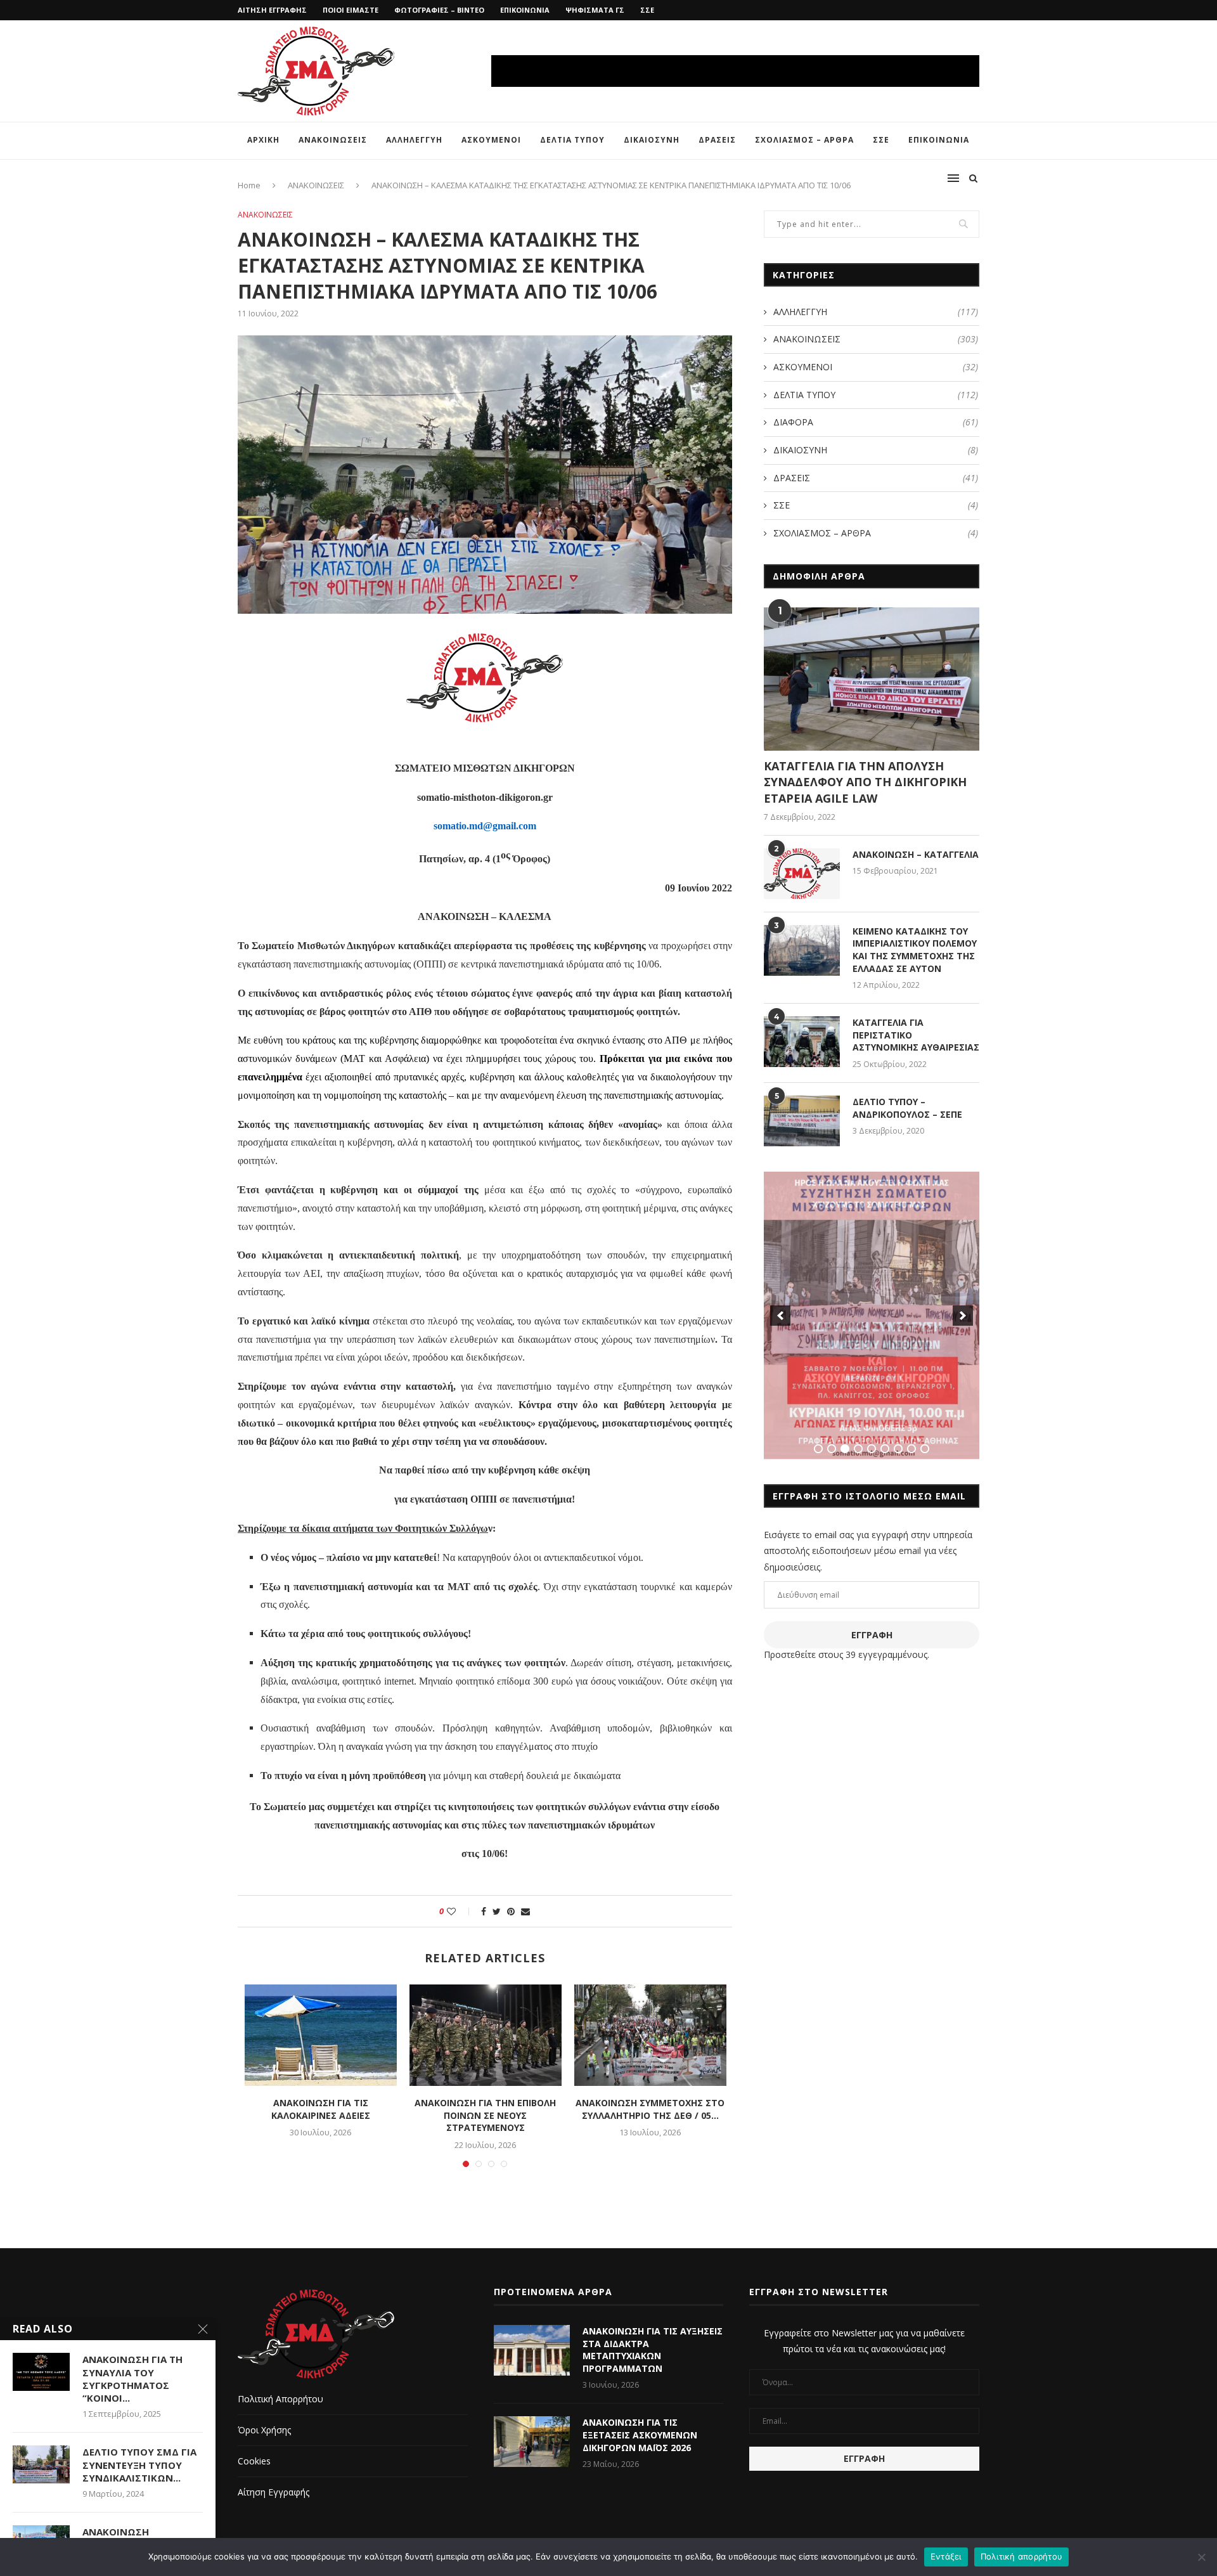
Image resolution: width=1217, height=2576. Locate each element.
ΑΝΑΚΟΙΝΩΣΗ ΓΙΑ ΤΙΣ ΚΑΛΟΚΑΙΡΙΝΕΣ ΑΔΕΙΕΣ (321, 2109)
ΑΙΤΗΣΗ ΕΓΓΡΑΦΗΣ (272, 10)
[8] (911, 1449)
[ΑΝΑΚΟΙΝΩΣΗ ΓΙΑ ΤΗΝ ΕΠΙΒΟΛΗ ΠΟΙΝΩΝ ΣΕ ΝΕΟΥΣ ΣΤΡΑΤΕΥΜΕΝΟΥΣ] (486, 2035)
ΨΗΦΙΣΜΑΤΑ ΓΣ (595, 10)
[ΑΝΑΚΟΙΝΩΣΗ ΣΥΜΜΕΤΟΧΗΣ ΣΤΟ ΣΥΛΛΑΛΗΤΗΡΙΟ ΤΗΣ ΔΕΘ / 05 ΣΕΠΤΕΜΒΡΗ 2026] (650, 2035)
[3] (845, 1449)
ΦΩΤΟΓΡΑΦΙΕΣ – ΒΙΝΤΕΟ (439, 10)
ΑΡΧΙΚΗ (263, 140)
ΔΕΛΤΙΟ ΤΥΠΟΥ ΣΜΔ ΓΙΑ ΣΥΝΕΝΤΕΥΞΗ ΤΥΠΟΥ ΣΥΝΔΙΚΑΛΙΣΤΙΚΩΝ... (139, 2465)
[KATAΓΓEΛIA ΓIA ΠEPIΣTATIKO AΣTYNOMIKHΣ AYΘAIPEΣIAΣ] (802, 1042)
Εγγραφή (872, 1635)
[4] (858, 1449)
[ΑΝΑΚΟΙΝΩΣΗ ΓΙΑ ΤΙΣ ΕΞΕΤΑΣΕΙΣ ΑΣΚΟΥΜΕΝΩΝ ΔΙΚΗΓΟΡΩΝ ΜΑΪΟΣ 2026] (532, 2442)
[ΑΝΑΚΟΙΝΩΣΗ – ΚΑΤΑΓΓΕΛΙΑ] (802, 874)
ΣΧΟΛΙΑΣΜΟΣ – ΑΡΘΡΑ (804, 140)
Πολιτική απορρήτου (1022, 2556)
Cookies (254, 2461)
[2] (832, 1449)
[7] (898, 1449)
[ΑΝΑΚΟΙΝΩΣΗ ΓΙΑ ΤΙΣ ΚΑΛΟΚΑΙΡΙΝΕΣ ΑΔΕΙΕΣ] (321, 2035)
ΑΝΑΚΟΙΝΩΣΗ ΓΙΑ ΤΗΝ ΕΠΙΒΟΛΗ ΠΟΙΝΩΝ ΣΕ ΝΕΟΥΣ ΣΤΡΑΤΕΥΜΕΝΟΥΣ (485, 2115)
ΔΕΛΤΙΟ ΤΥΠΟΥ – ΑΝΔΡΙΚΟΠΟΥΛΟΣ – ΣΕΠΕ (907, 1108)
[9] (925, 1449)
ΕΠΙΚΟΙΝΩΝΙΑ (525, 10)
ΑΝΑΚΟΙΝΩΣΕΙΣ (333, 140)
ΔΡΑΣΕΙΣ (717, 140)
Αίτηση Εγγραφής (274, 2492)
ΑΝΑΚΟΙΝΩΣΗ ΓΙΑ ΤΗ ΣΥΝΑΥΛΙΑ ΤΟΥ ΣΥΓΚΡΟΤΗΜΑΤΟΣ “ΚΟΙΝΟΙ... (132, 2379)
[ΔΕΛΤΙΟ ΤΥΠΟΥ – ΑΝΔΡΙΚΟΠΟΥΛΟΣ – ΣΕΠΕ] (802, 1121)
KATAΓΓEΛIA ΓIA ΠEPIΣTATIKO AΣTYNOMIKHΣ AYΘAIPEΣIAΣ (916, 1035)
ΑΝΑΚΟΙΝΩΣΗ (116, 2532)
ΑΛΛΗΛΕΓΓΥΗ (414, 140)
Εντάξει (946, 2556)
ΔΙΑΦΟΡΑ (876, 422)
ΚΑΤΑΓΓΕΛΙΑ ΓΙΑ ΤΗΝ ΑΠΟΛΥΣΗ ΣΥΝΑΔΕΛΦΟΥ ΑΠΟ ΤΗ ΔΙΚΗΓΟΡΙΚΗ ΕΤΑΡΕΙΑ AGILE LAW (865, 782)
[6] (885, 1449)
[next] (963, 1316)
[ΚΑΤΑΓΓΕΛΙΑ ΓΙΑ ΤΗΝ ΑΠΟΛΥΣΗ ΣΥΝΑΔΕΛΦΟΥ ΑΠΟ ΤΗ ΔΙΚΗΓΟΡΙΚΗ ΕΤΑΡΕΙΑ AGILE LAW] (872, 679)
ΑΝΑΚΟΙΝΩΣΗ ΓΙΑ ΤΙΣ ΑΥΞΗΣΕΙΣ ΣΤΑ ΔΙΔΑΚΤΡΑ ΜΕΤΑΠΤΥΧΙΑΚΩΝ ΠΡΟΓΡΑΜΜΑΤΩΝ (653, 2350)
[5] (872, 1449)
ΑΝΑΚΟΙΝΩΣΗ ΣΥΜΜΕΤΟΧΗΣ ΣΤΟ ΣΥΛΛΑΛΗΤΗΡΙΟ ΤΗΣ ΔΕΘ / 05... (650, 2109)
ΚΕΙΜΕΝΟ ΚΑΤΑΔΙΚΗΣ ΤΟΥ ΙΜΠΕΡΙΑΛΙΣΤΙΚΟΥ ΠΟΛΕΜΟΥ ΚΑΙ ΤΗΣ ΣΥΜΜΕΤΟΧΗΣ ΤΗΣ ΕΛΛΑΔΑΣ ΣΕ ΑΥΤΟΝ (915, 950)
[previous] (780, 1316)
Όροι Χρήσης (264, 2430)
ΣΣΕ (647, 10)
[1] (818, 1449)
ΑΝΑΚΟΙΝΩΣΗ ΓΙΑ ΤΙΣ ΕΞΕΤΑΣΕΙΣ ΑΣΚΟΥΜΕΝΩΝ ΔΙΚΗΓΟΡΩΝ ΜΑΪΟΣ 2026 (640, 2435)
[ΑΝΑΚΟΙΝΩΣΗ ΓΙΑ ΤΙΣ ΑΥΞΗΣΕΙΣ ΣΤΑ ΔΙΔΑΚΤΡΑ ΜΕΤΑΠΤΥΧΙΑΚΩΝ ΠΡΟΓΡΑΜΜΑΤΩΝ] (532, 2350)
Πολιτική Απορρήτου (280, 2399)
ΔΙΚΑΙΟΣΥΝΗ (652, 140)
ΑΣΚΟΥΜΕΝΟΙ (491, 140)
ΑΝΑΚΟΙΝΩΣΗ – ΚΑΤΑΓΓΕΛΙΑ (916, 854)
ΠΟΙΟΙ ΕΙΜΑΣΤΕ (351, 10)
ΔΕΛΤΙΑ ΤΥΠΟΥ (572, 140)
